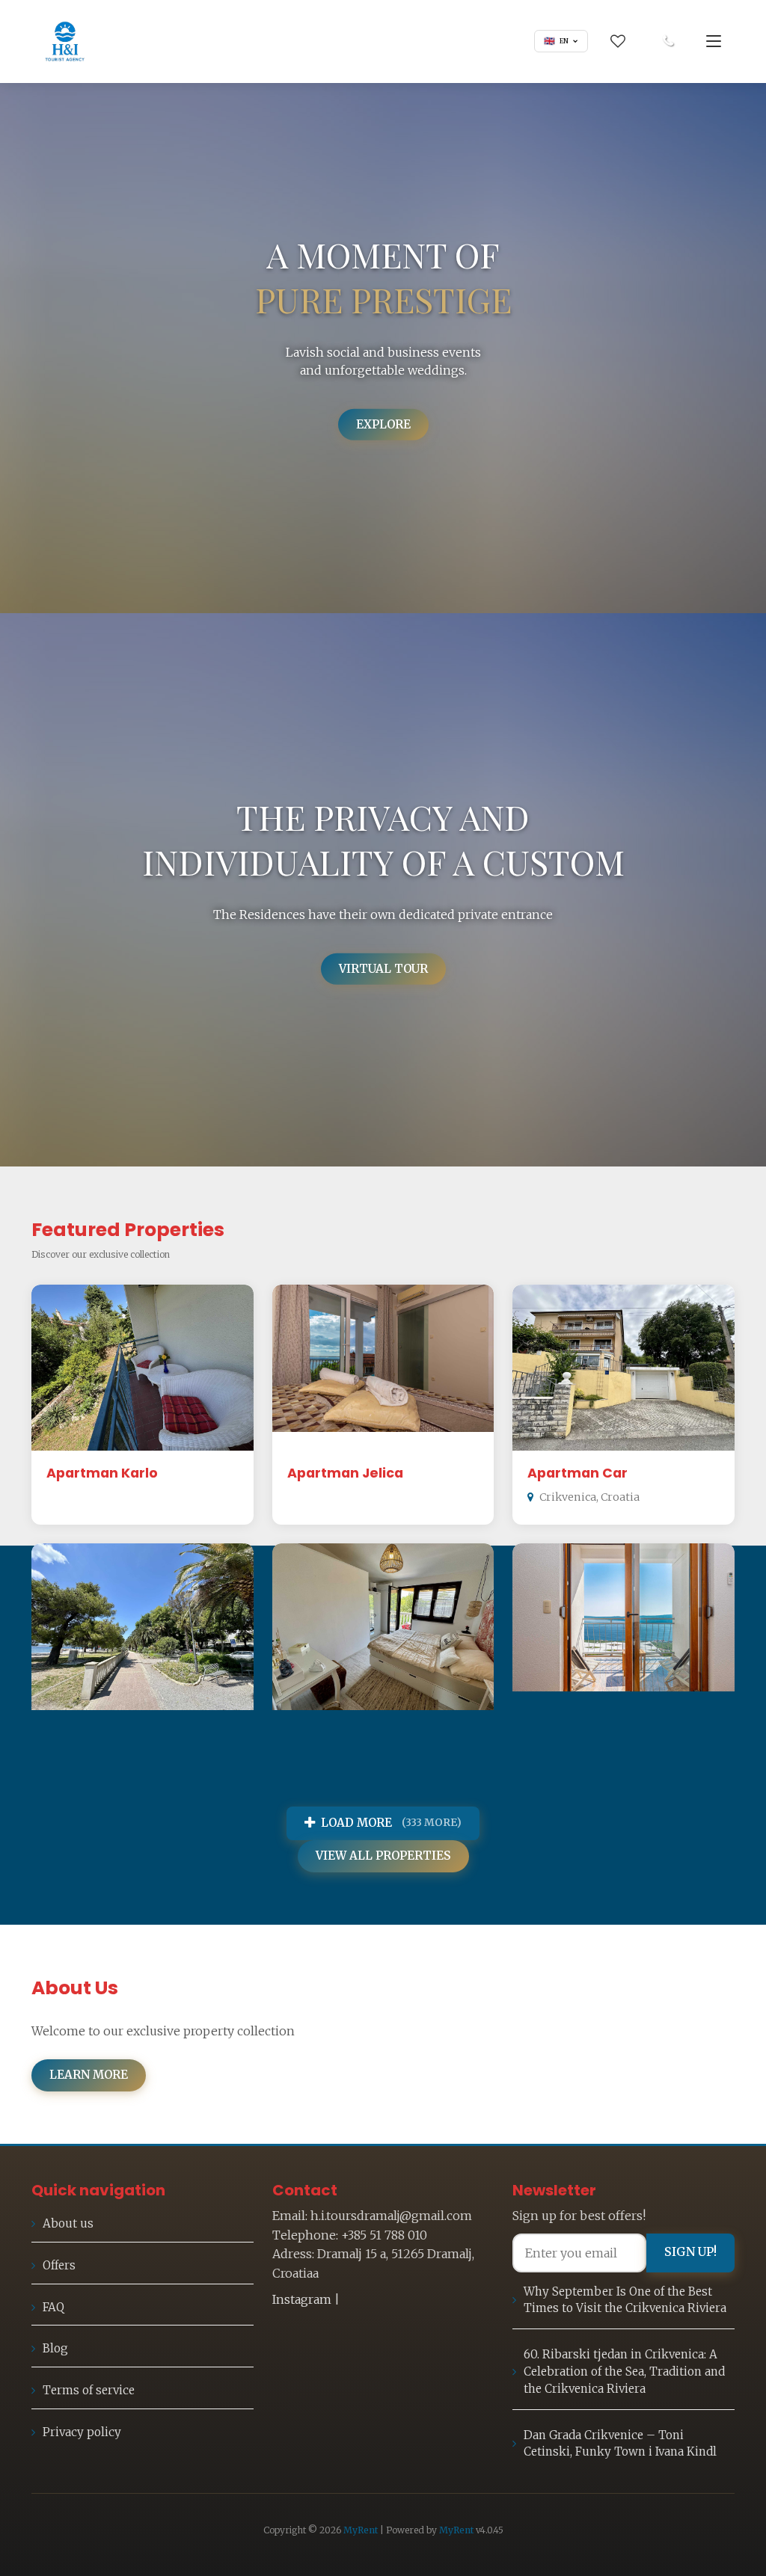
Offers (59, 2265)
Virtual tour (383, 968)
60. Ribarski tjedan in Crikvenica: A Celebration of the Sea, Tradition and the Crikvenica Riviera (624, 2371)
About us (68, 2223)
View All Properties (383, 1856)
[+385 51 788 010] (668, 41)
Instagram (302, 2299)
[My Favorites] (618, 41)
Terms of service (89, 2390)
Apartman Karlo (102, 1473)
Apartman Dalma (107, 1733)
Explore (383, 424)
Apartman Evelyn (347, 1733)
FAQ (53, 2307)
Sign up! (690, 2252)
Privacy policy (82, 2432)
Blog (55, 2348)
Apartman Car (577, 1473)
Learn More (89, 2075)
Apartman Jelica (345, 1473)
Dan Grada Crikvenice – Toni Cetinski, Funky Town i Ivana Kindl (620, 2444)
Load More (391, 1823)
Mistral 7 (557, 1733)
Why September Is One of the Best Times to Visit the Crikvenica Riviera (625, 2300)
